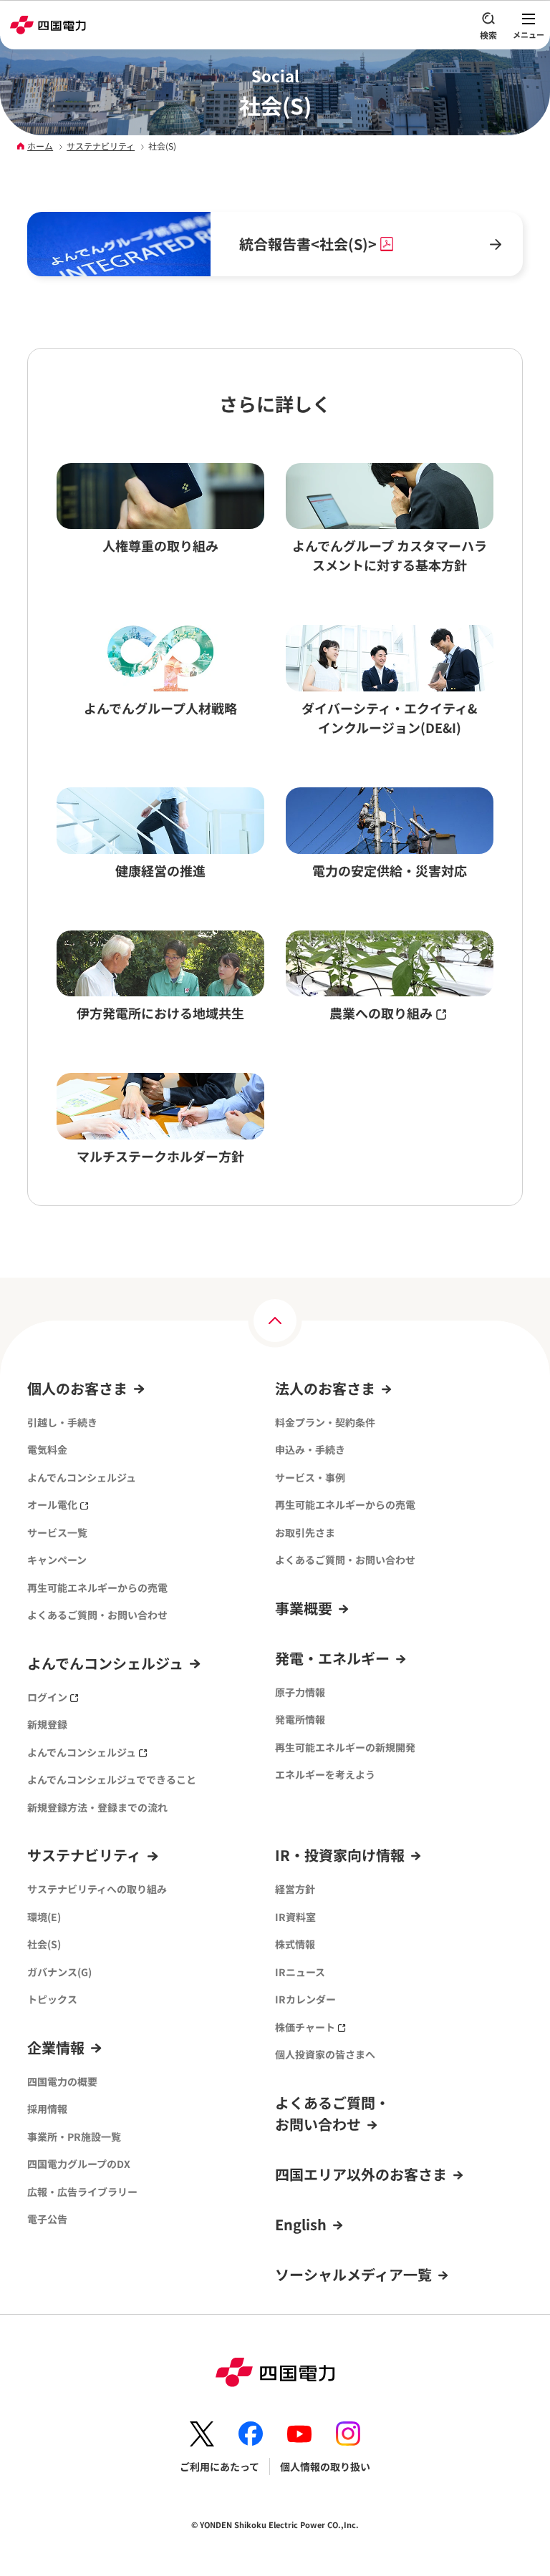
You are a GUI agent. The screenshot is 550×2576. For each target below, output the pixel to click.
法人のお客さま (325, 1388)
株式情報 (295, 1944)
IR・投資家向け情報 (340, 1855)
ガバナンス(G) (59, 1972)
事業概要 (304, 1608)
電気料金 (47, 1449)
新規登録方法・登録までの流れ (97, 1807)
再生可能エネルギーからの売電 (97, 1588)
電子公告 (47, 2219)
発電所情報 (300, 1719)
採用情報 (47, 2109)
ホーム (40, 146)
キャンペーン (57, 1560)
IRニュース (300, 1972)
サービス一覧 (57, 1532)
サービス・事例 (310, 1477)
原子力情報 (300, 1692)
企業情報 (56, 2047)
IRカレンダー (305, 1999)
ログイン (47, 1697)
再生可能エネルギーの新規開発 (345, 1747)
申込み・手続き (310, 1449)
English (301, 2224)
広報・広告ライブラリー (82, 2192)
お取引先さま (305, 1532)
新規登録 (47, 1724)
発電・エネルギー (332, 1658)
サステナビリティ (101, 146)
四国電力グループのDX (79, 2164)
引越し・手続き (62, 1422)
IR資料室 (295, 1917)
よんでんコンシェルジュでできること (112, 1779)
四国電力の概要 (62, 2081)
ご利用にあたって (219, 2466)
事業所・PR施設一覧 (74, 2137)
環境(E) (44, 1917)
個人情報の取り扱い (325, 2466)
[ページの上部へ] (275, 1321)
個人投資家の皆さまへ (325, 2054)
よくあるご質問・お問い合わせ (97, 1615)
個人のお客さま (77, 1388)
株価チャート (305, 2027)
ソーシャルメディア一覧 (353, 2274)
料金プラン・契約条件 (325, 1422)
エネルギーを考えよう (325, 1774)
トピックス (52, 1999)
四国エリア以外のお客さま (361, 2174)
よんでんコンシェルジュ (82, 1477)
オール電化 (52, 1505)
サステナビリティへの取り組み (97, 1889)
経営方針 (295, 1889)
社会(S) (44, 1944)
